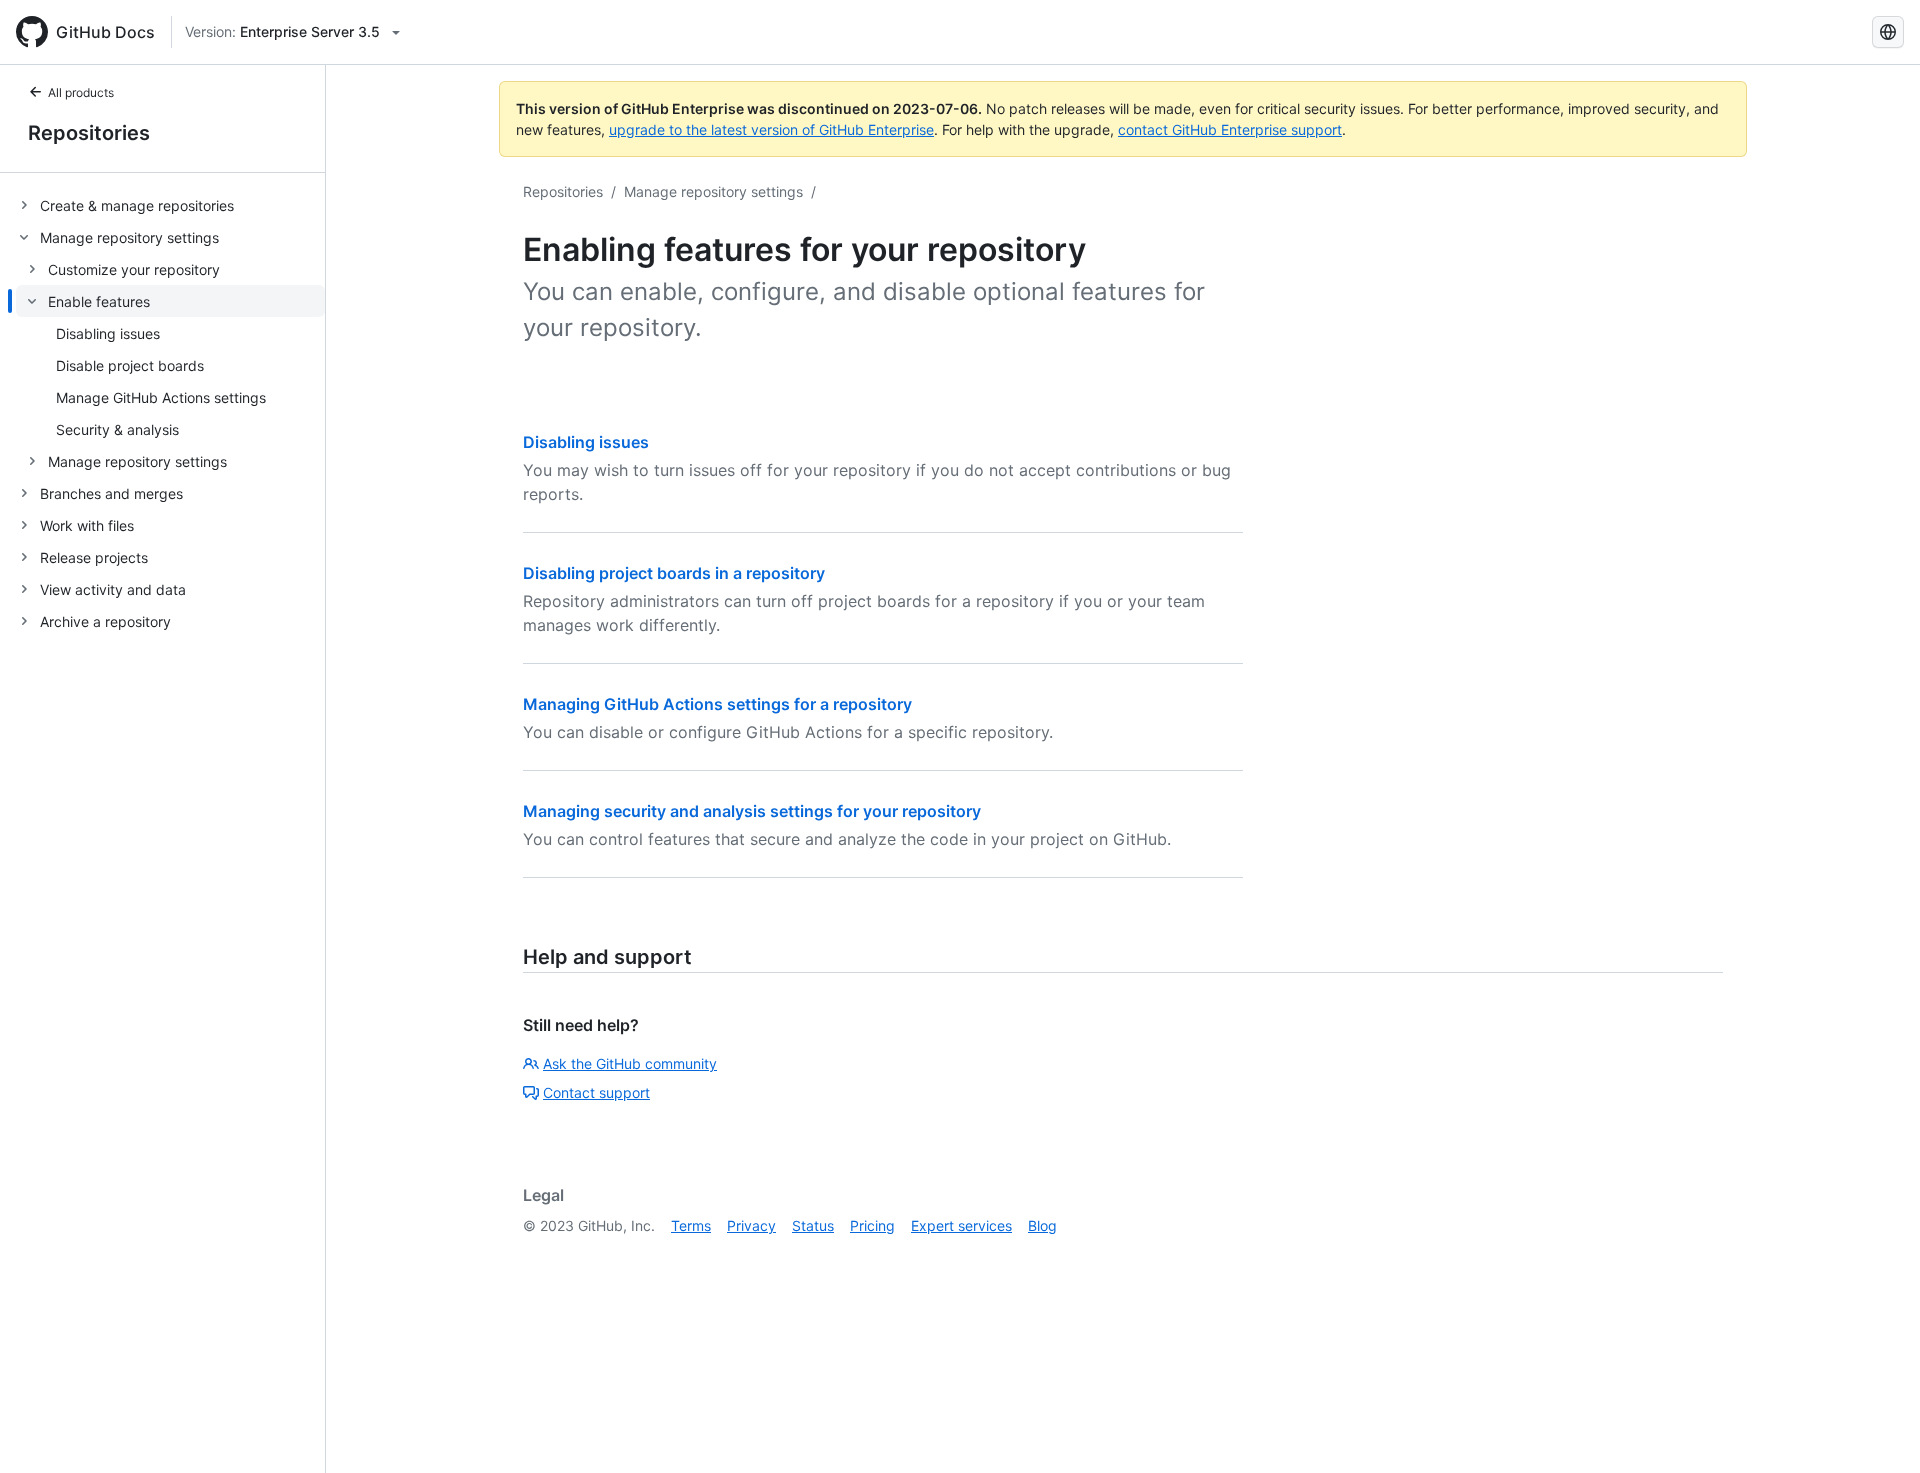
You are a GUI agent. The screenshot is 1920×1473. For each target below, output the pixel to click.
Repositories (89, 133)
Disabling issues (586, 442)
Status (813, 1225)
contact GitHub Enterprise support (1230, 129)
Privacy (751, 1225)
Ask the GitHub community (630, 1063)
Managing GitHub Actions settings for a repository (717, 704)
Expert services (961, 1225)
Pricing (872, 1225)
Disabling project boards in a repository (674, 573)
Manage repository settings (713, 191)
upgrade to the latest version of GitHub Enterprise (771, 129)
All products (81, 92)
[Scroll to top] (1876, 1429)
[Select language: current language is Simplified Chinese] (1888, 32)
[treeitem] (170, 205)
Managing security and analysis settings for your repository (752, 811)
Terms (691, 1225)
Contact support (596, 1092)
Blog (1042, 1225)
